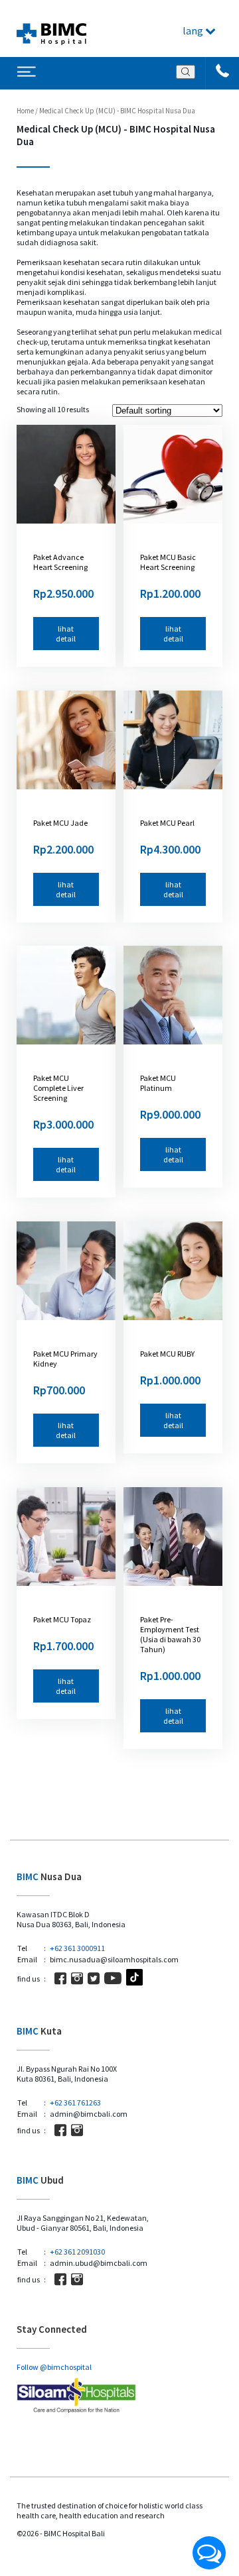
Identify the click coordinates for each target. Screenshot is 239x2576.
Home (25, 111)
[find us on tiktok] (134, 1978)
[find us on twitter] (94, 1978)
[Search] (186, 72)
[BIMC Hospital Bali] (51, 28)
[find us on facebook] (60, 1978)
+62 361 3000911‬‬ (77, 1948)
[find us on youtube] (113, 1978)
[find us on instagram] (77, 1978)
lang (194, 30)
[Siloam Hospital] (119, 2396)
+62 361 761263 (75, 2102)
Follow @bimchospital (54, 2367)
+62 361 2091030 (77, 2252)
